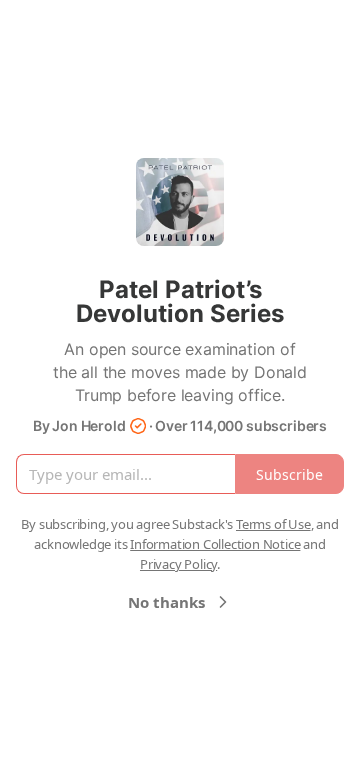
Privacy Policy (178, 564)
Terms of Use (273, 524)
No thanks (166, 602)
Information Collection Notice (215, 544)
